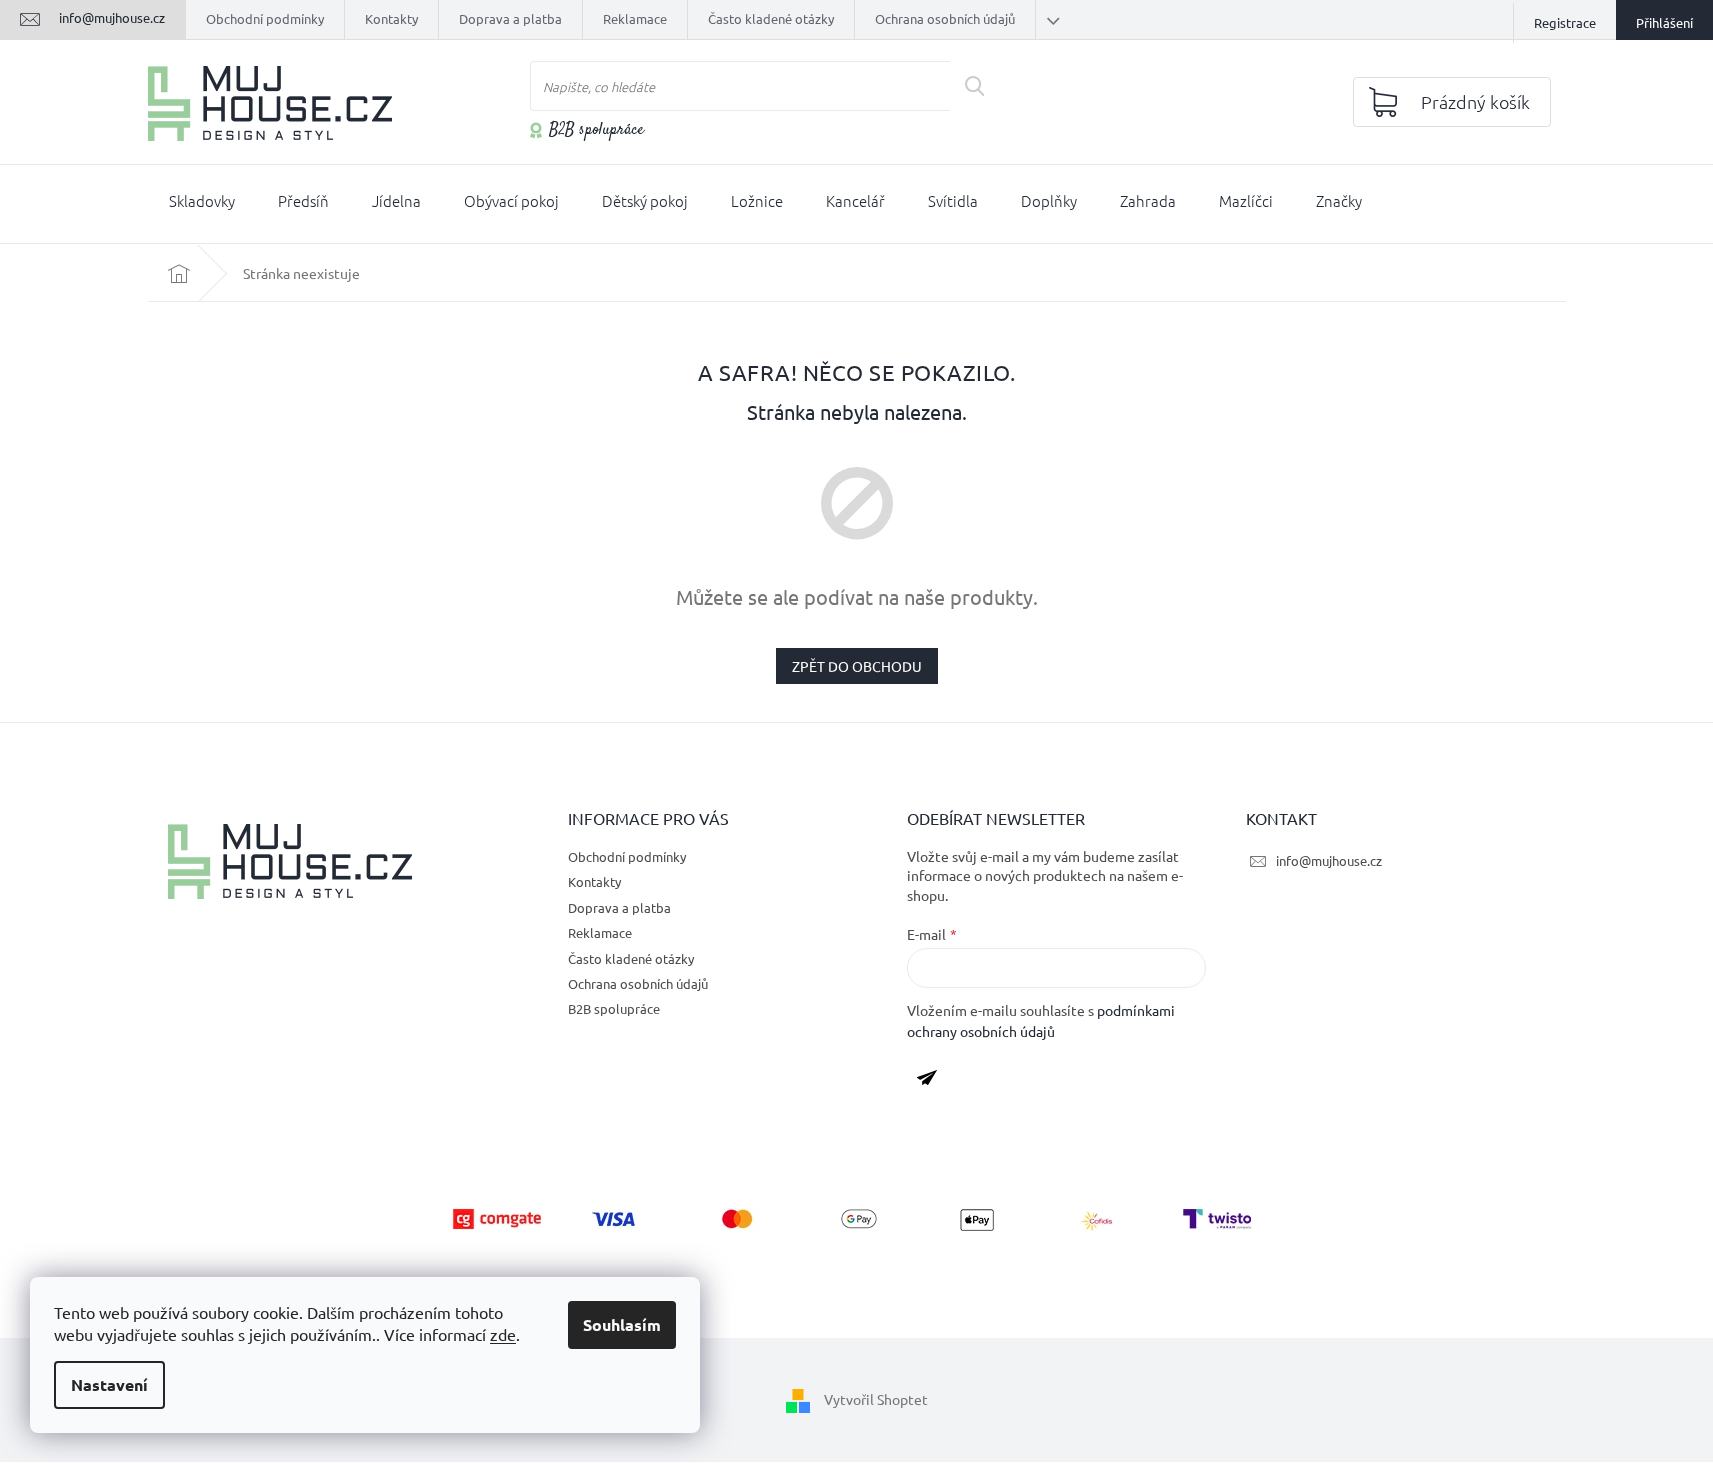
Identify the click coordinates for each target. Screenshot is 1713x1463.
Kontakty (391, 18)
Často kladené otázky (771, 18)
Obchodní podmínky (265, 18)
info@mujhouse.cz (1329, 860)
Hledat (981, 86)
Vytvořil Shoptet (876, 1399)
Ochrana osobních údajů (945, 18)
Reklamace (635, 18)
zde (503, 1334)
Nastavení (109, 1384)
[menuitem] (202, 205)
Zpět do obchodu (857, 666)
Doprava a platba (510, 18)
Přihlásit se (934, 1081)
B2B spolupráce (596, 131)
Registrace (1565, 22)
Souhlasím (622, 1324)
